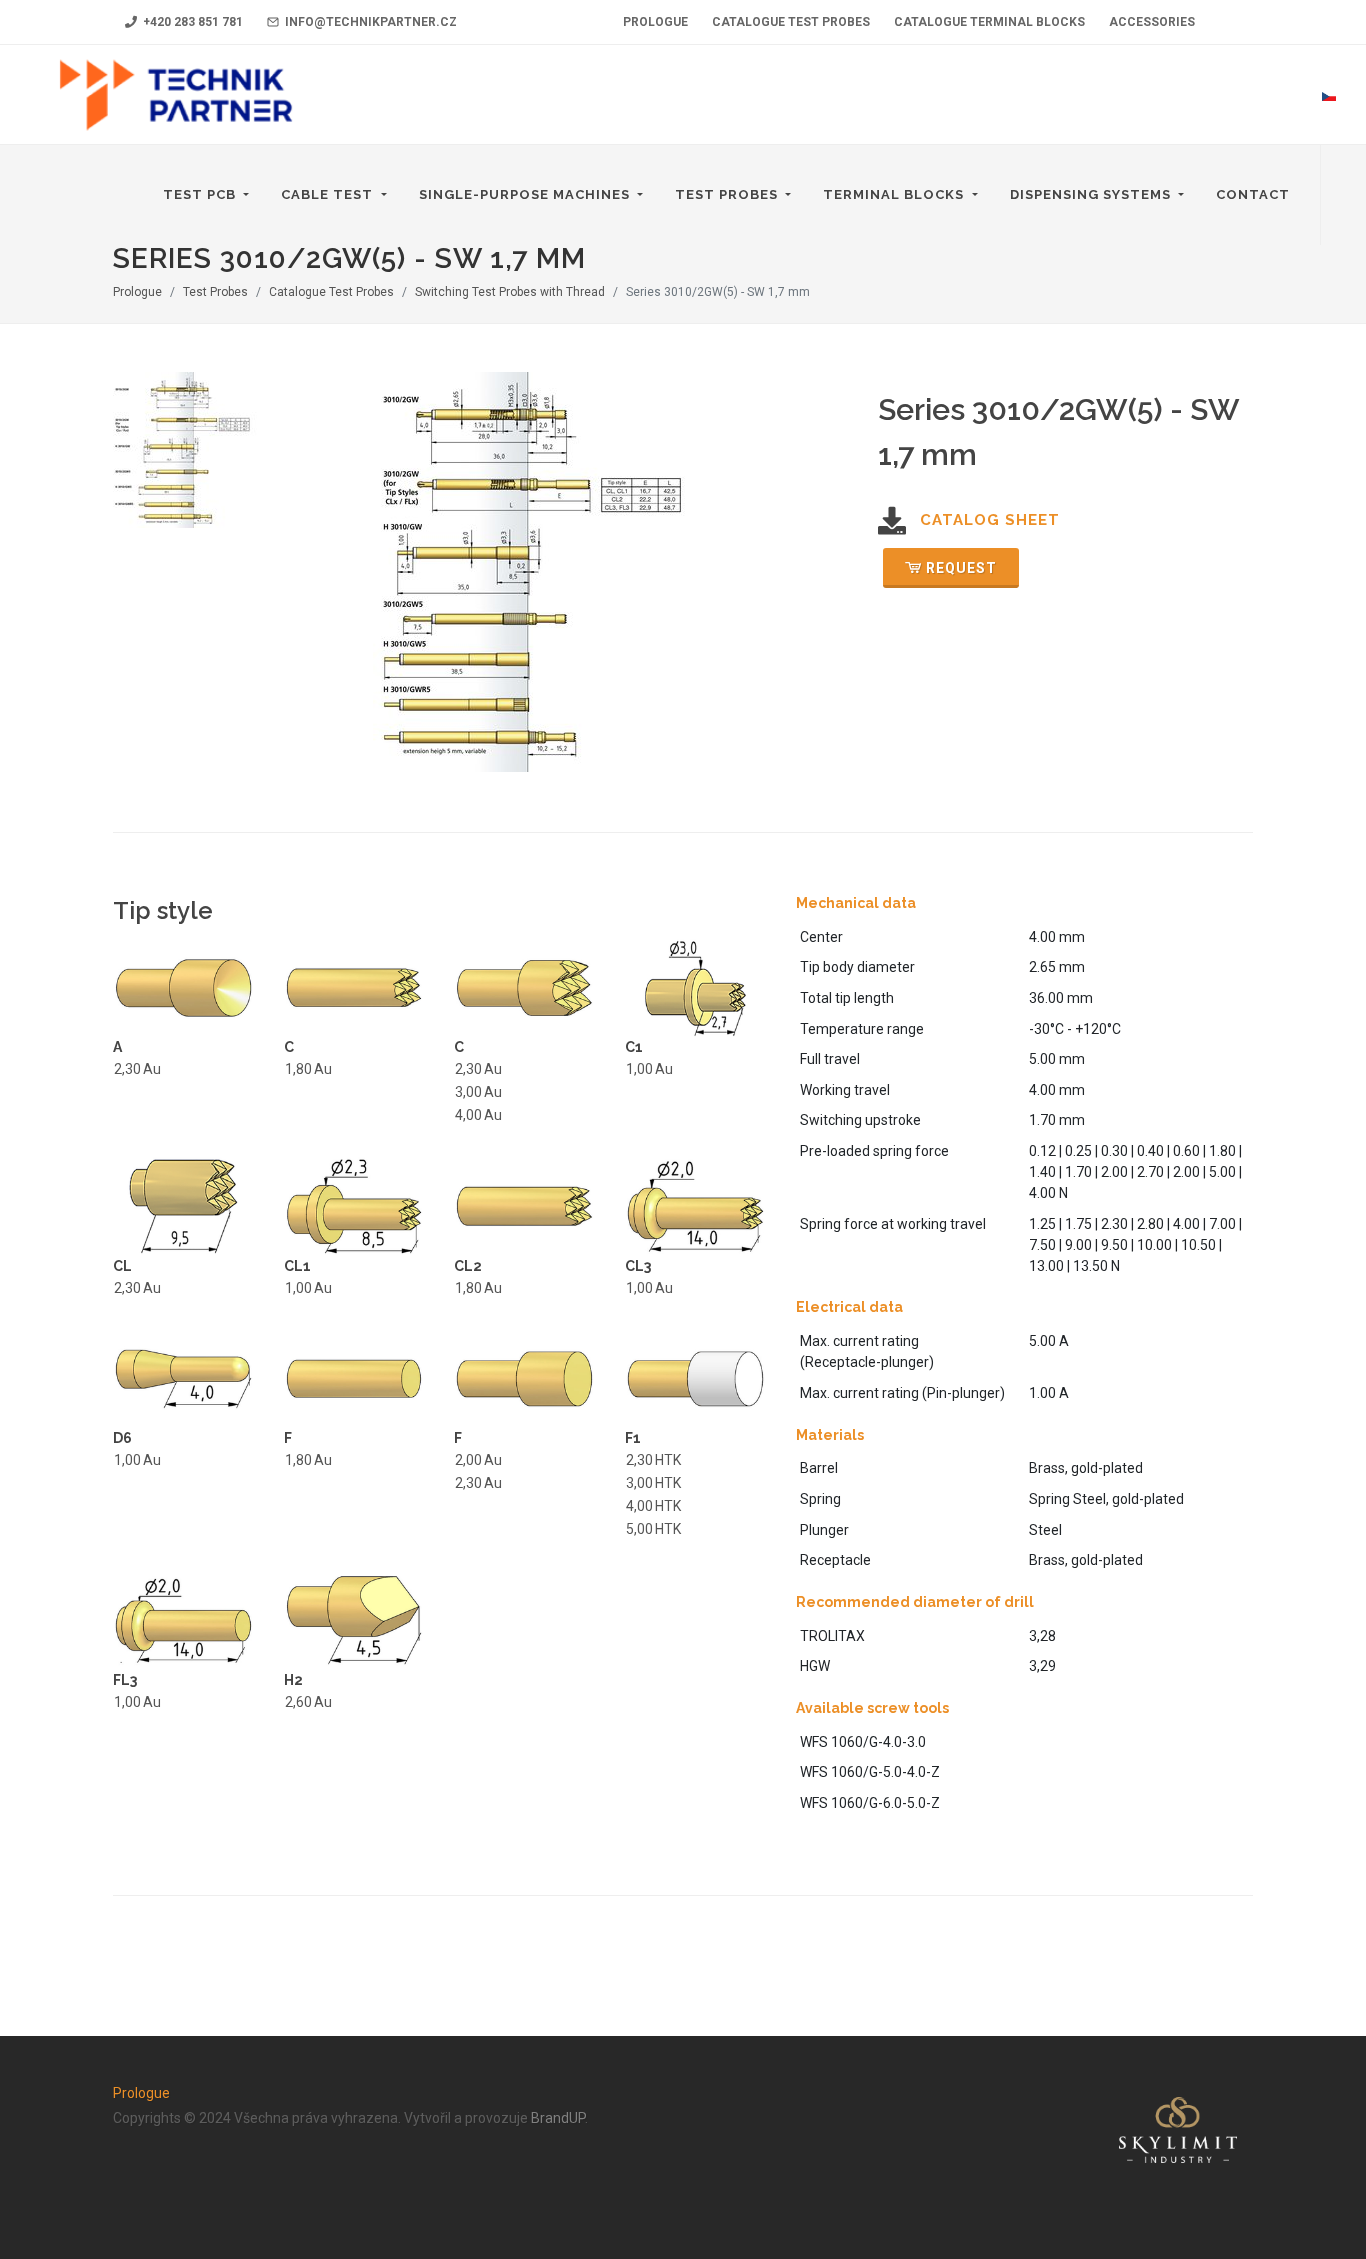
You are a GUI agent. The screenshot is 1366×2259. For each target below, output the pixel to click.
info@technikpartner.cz (369, 22)
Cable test (329, 194)
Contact (1253, 194)
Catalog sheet (990, 520)
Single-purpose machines (526, 194)
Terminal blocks (895, 194)
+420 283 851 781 (191, 22)
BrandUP (558, 2118)
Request (961, 568)
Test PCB (201, 194)
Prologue (137, 292)
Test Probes (728, 194)
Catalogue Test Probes (331, 292)
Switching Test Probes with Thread (510, 292)
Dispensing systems (1092, 194)
